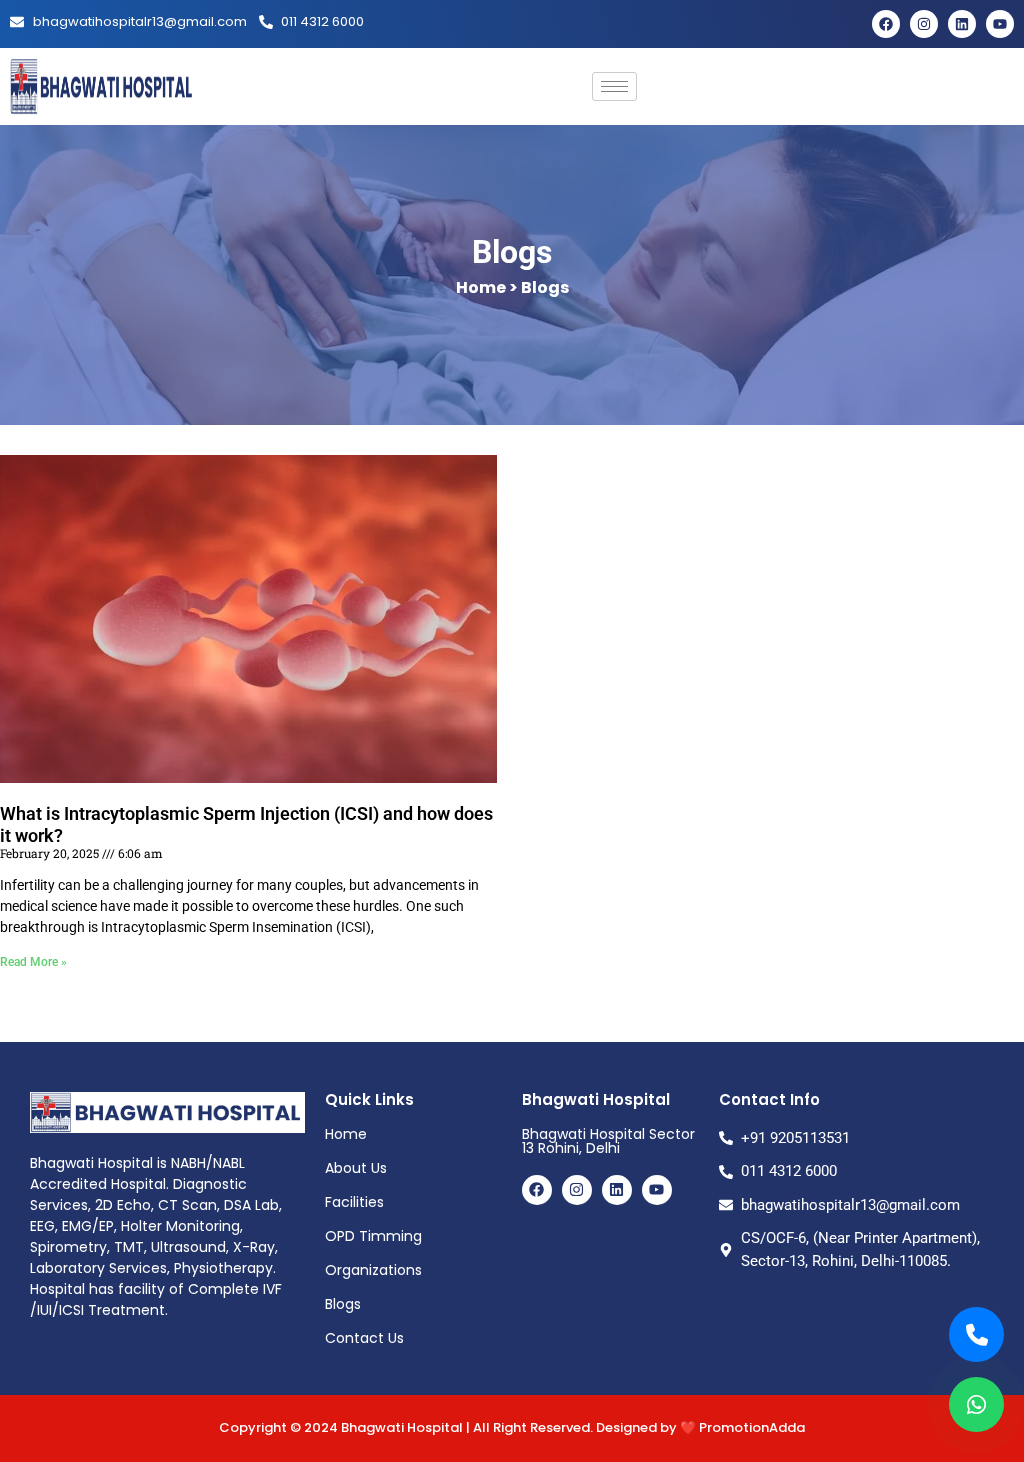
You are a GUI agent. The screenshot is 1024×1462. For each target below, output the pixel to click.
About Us (356, 1168)
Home (346, 1134)
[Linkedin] (962, 24)
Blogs (343, 1304)
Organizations (373, 1270)
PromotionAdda (752, 1427)
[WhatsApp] (976, 1404)
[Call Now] (976, 1334)
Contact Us (364, 1338)
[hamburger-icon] (614, 86)
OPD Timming (373, 1236)
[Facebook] (886, 24)
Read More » (33, 962)
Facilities (354, 1202)
